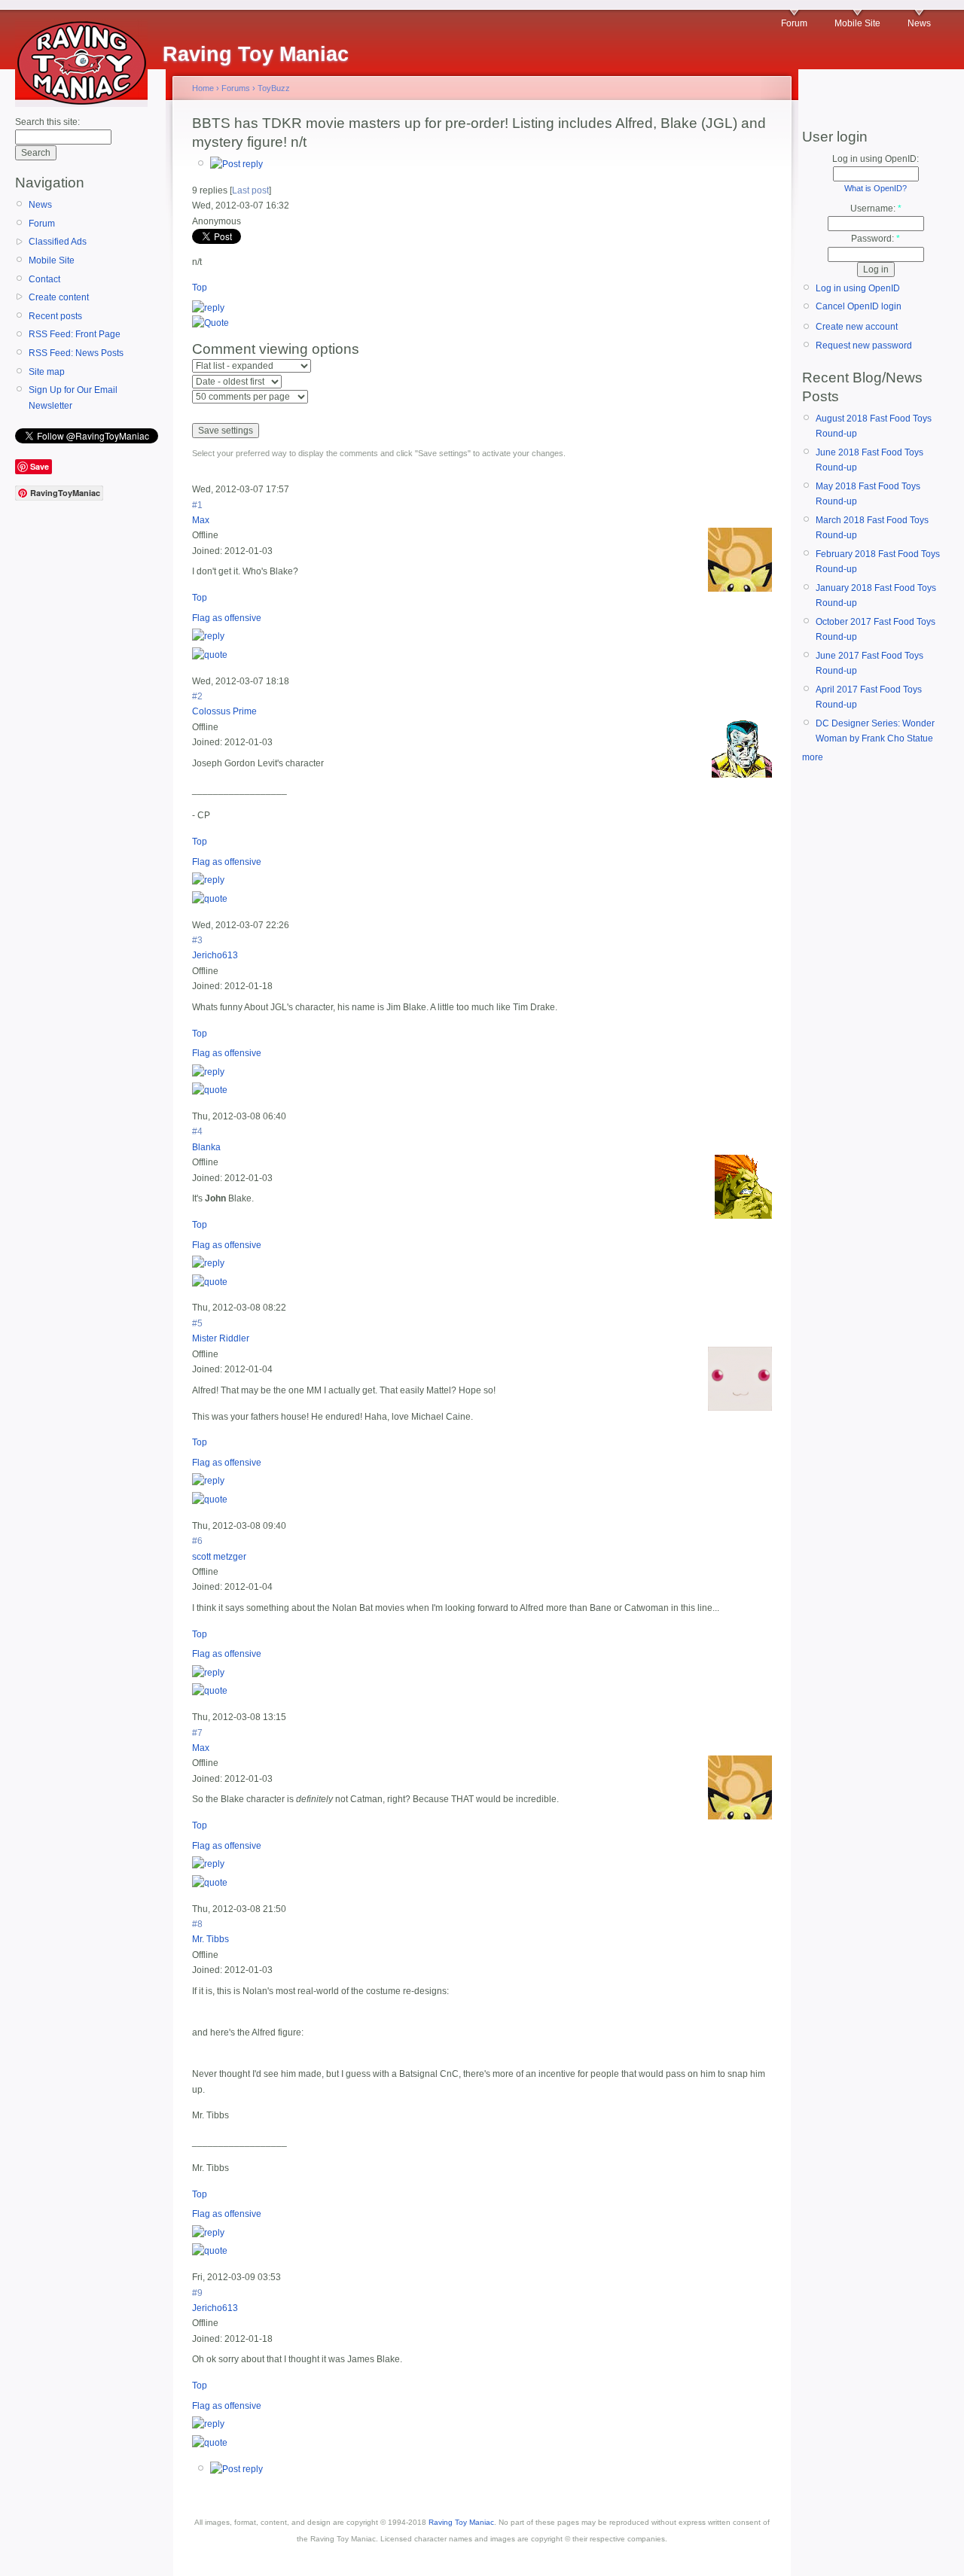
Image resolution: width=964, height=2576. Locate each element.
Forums (236, 88)
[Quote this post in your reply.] (210, 323)
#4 (197, 1131)
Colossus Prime (224, 711)
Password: (876, 239)
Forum (794, 23)
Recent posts (55, 316)
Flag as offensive (227, 618)
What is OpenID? (876, 188)
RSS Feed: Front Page (75, 334)
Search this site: (47, 122)
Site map (47, 372)
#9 (197, 2293)
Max (201, 520)
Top (200, 288)
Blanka (206, 1147)
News (919, 23)
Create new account (857, 327)
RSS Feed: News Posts (76, 353)
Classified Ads (58, 242)
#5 (197, 1323)
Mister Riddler (221, 1338)
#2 (197, 696)
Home (203, 88)
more (813, 757)
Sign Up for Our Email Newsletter (73, 397)
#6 (197, 1541)
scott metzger (219, 1557)
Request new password (864, 346)
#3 (197, 940)
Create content (59, 297)
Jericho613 (215, 955)
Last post (250, 190)
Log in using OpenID (858, 288)
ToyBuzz (274, 88)
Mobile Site (857, 23)
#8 (197, 1924)
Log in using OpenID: (876, 159)
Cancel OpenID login (859, 306)
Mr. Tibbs (210, 1939)
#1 (197, 505)
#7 (197, 1733)
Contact (44, 279)
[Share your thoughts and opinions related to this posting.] (236, 164)
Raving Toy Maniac (461, 2522)
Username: (876, 209)
